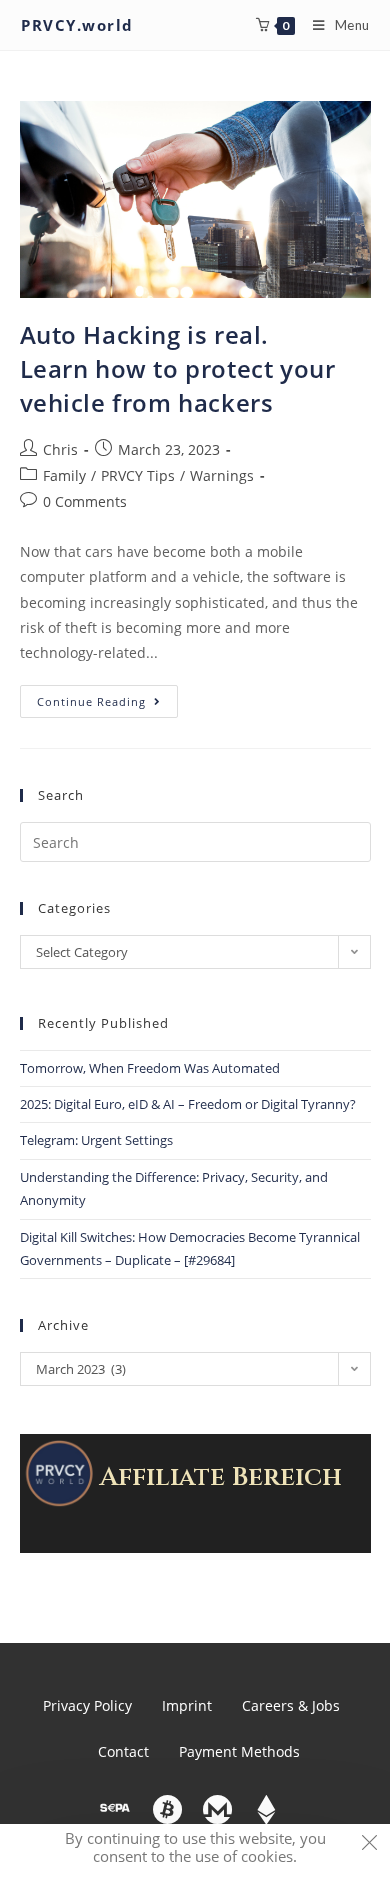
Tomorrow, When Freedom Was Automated (150, 1068)
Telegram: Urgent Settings (96, 1140)
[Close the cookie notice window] (369, 1845)
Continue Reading (107, 697)
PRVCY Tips (138, 475)
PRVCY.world (77, 25)
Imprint (187, 1705)
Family (64, 475)
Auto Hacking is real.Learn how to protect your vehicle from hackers (178, 368)
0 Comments (85, 501)
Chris (60, 449)
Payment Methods (239, 1751)
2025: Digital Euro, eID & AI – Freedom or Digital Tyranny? (188, 1104)
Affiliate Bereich (221, 1477)
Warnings (222, 475)
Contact (123, 1751)
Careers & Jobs (291, 1705)
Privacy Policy (87, 1705)
